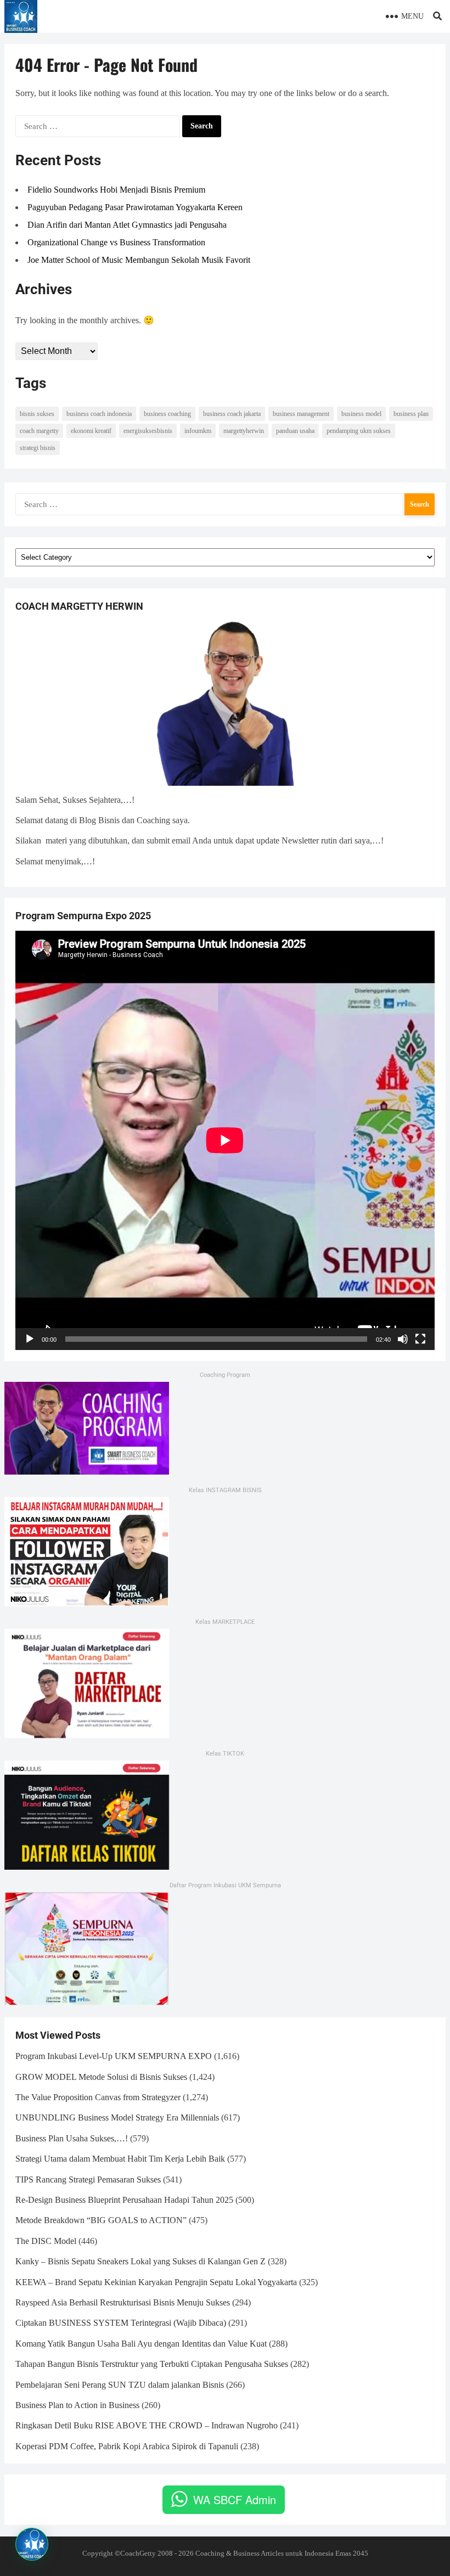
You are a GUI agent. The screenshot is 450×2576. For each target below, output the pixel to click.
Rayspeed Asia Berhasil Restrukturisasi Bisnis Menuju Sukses (123, 2302)
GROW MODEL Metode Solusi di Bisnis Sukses (101, 2077)
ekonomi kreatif (91, 431)
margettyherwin (244, 431)
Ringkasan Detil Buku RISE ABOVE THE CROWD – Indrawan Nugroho (147, 2425)
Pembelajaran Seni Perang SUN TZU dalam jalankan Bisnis (120, 2385)
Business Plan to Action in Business (77, 2405)
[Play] (30, 1339)
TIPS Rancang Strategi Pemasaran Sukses (88, 2180)
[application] (225, 1140)
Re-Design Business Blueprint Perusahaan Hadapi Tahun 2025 (124, 2200)
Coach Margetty (39, 431)
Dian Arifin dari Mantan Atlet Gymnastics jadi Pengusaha (127, 225)
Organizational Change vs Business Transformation (116, 242)
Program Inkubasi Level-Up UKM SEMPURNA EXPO (114, 2056)
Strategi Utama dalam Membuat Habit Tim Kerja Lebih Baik (120, 2159)
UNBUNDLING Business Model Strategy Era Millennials (117, 2117)
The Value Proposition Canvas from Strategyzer (98, 2097)
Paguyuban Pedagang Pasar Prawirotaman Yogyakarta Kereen (135, 207)
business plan (411, 414)
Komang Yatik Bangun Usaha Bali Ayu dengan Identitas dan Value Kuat (141, 2344)
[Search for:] (98, 126)
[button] (32, 2544)
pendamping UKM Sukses (359, 431)
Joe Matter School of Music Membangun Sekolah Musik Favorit (139, 260)
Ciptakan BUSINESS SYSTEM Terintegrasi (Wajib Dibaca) (121, 2323)
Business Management (301, 414)
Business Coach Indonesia (99, 414)
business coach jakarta (232, 414)
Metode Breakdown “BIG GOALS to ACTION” (101, 2220)
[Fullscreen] (420, 1339)
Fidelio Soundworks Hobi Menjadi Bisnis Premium (116, 190)
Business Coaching (167, 414)
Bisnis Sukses (37, 414)
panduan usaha (295, 431)
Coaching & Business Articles (240, 2553)
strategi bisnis (38, 448)
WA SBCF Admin (235, 2499)
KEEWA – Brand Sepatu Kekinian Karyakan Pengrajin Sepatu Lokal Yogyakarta (156, 2282)
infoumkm (198, 431)
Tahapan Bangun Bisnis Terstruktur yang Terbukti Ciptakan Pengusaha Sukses (152, 2364)
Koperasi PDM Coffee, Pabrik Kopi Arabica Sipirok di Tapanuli (127, 2446)
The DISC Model (46, 2241)
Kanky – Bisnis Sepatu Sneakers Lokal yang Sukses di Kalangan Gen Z (140, 2261)
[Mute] (403, 1339)
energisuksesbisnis (148, 431)
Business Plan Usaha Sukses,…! (72, 2138)
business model (361, 414)
